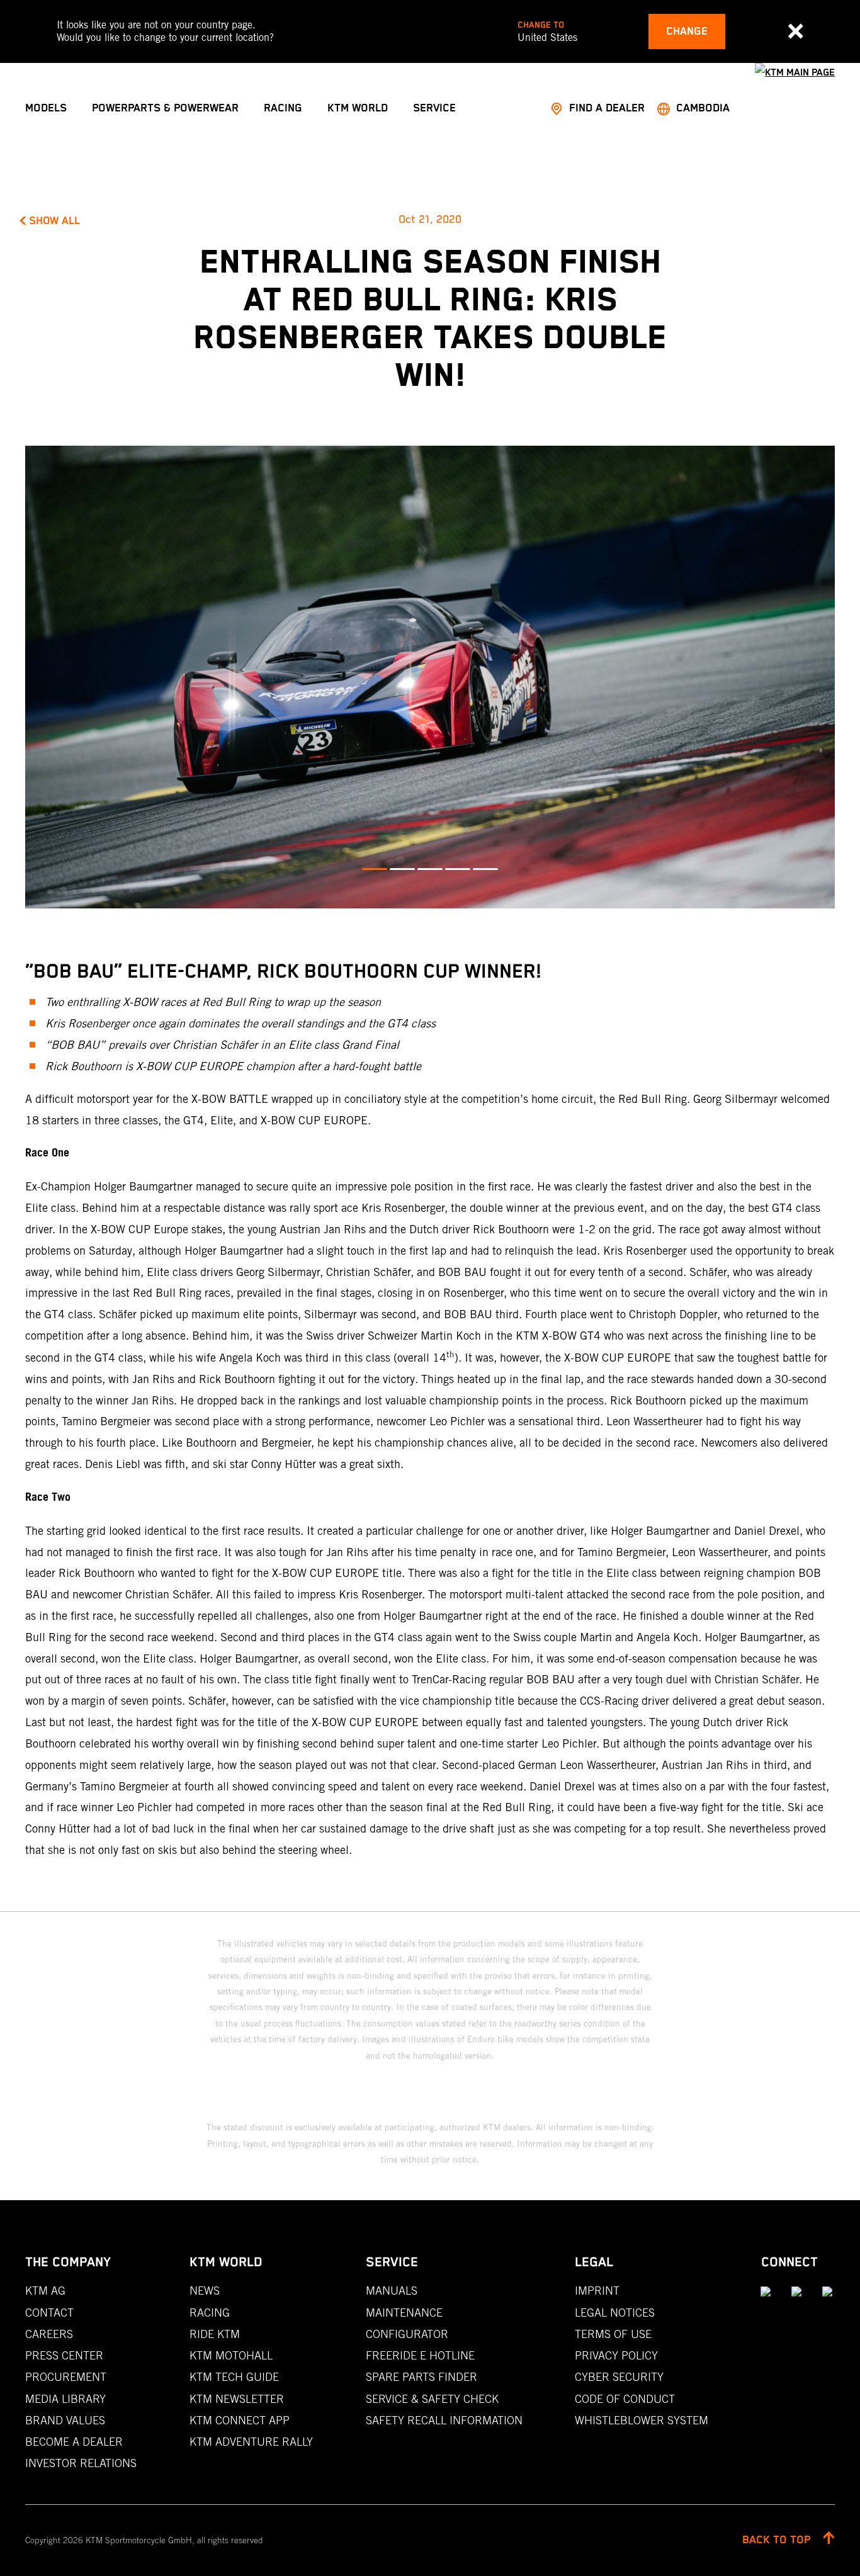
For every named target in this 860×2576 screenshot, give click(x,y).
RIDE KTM (215, 2334)
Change (687, 31)
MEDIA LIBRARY (65, 2399)
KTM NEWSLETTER (237, 2399)
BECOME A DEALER (74, 2442)
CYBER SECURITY (619, 2377)
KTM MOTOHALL (231, 2355)
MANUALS (392, 2291)
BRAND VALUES (65, 2420)
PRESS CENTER (64, 2355)
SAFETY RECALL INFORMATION (444, 2420)
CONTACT (49, 2313)
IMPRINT (597, 2291)
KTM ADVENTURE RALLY (251, 2442)
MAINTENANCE (404, 2313)
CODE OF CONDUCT (625, 2399)
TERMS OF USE (613, 2334)
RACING (210, 2313)
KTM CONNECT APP (240, 2420)
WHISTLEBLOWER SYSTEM (642, 2420)
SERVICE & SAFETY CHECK (432, 2399)
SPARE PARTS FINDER (422, 2377)
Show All (54, 221)
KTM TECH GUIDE (234, 2377)
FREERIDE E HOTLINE (420, 2355)
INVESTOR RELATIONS (81, 2463)
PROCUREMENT (66, 2377)
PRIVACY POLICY (616, 2355)
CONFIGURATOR (407, 2334)
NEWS (205, 2291)
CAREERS (49, 2334)
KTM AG (45, 2291)
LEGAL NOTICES (615, 2313)
